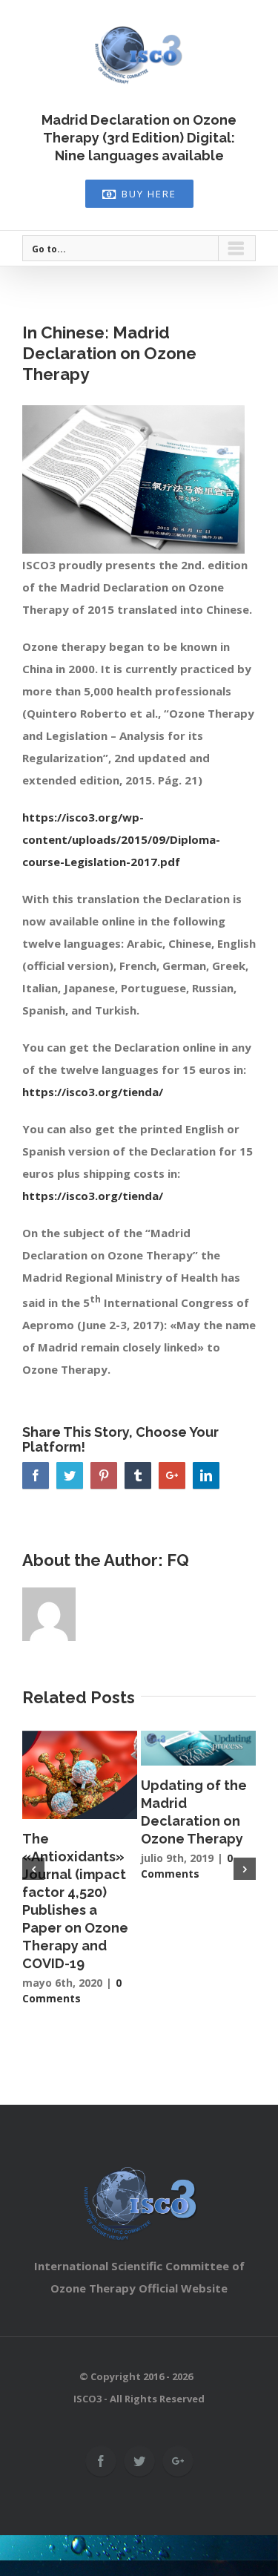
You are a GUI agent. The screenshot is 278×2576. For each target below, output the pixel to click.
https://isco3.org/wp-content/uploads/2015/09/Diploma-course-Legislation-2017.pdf (121, 839)
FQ (178, 1560)
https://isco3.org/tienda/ (93, 1092)
